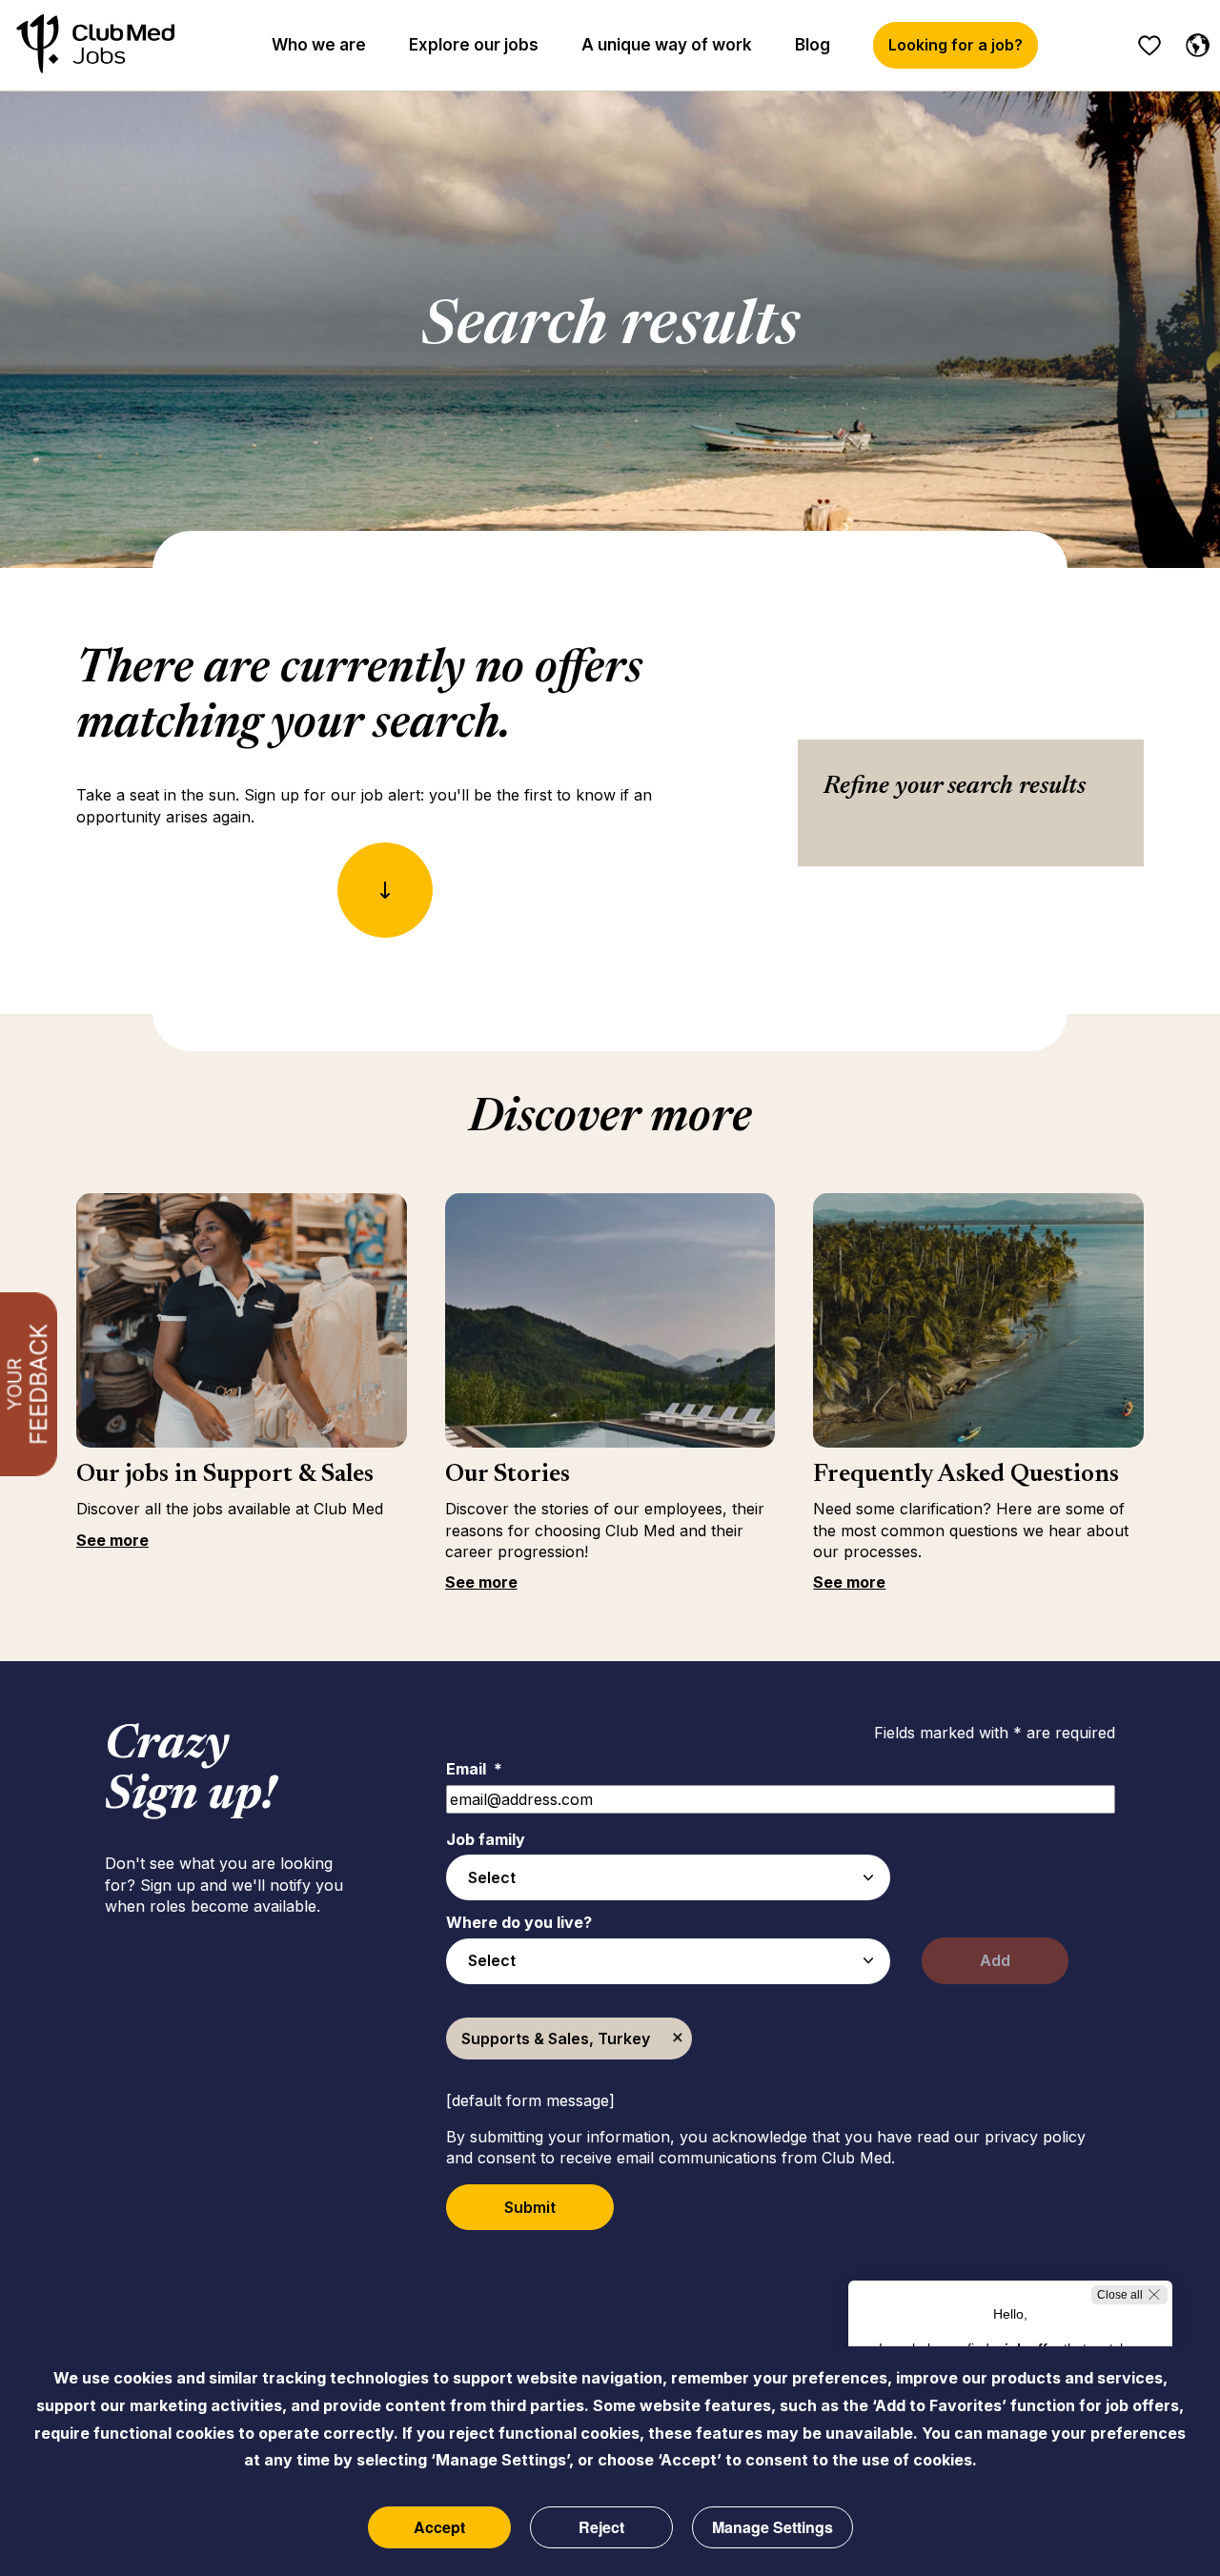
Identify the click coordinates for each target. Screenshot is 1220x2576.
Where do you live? (519, 1922)
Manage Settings (773, 2527)
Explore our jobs (474, 45)
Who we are (319, 45)
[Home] (95, 45)
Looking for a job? (956, 45)
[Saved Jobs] (1149, 46)
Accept (439, 2527)
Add (995, 1960)
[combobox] (668, 1877)
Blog (813, 45)
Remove (678, 2038)
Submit (530, 2207)
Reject (601, 2527)
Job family (486, 1839)
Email (474, 1769)
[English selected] (1193, 42)
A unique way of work (667, 45)
